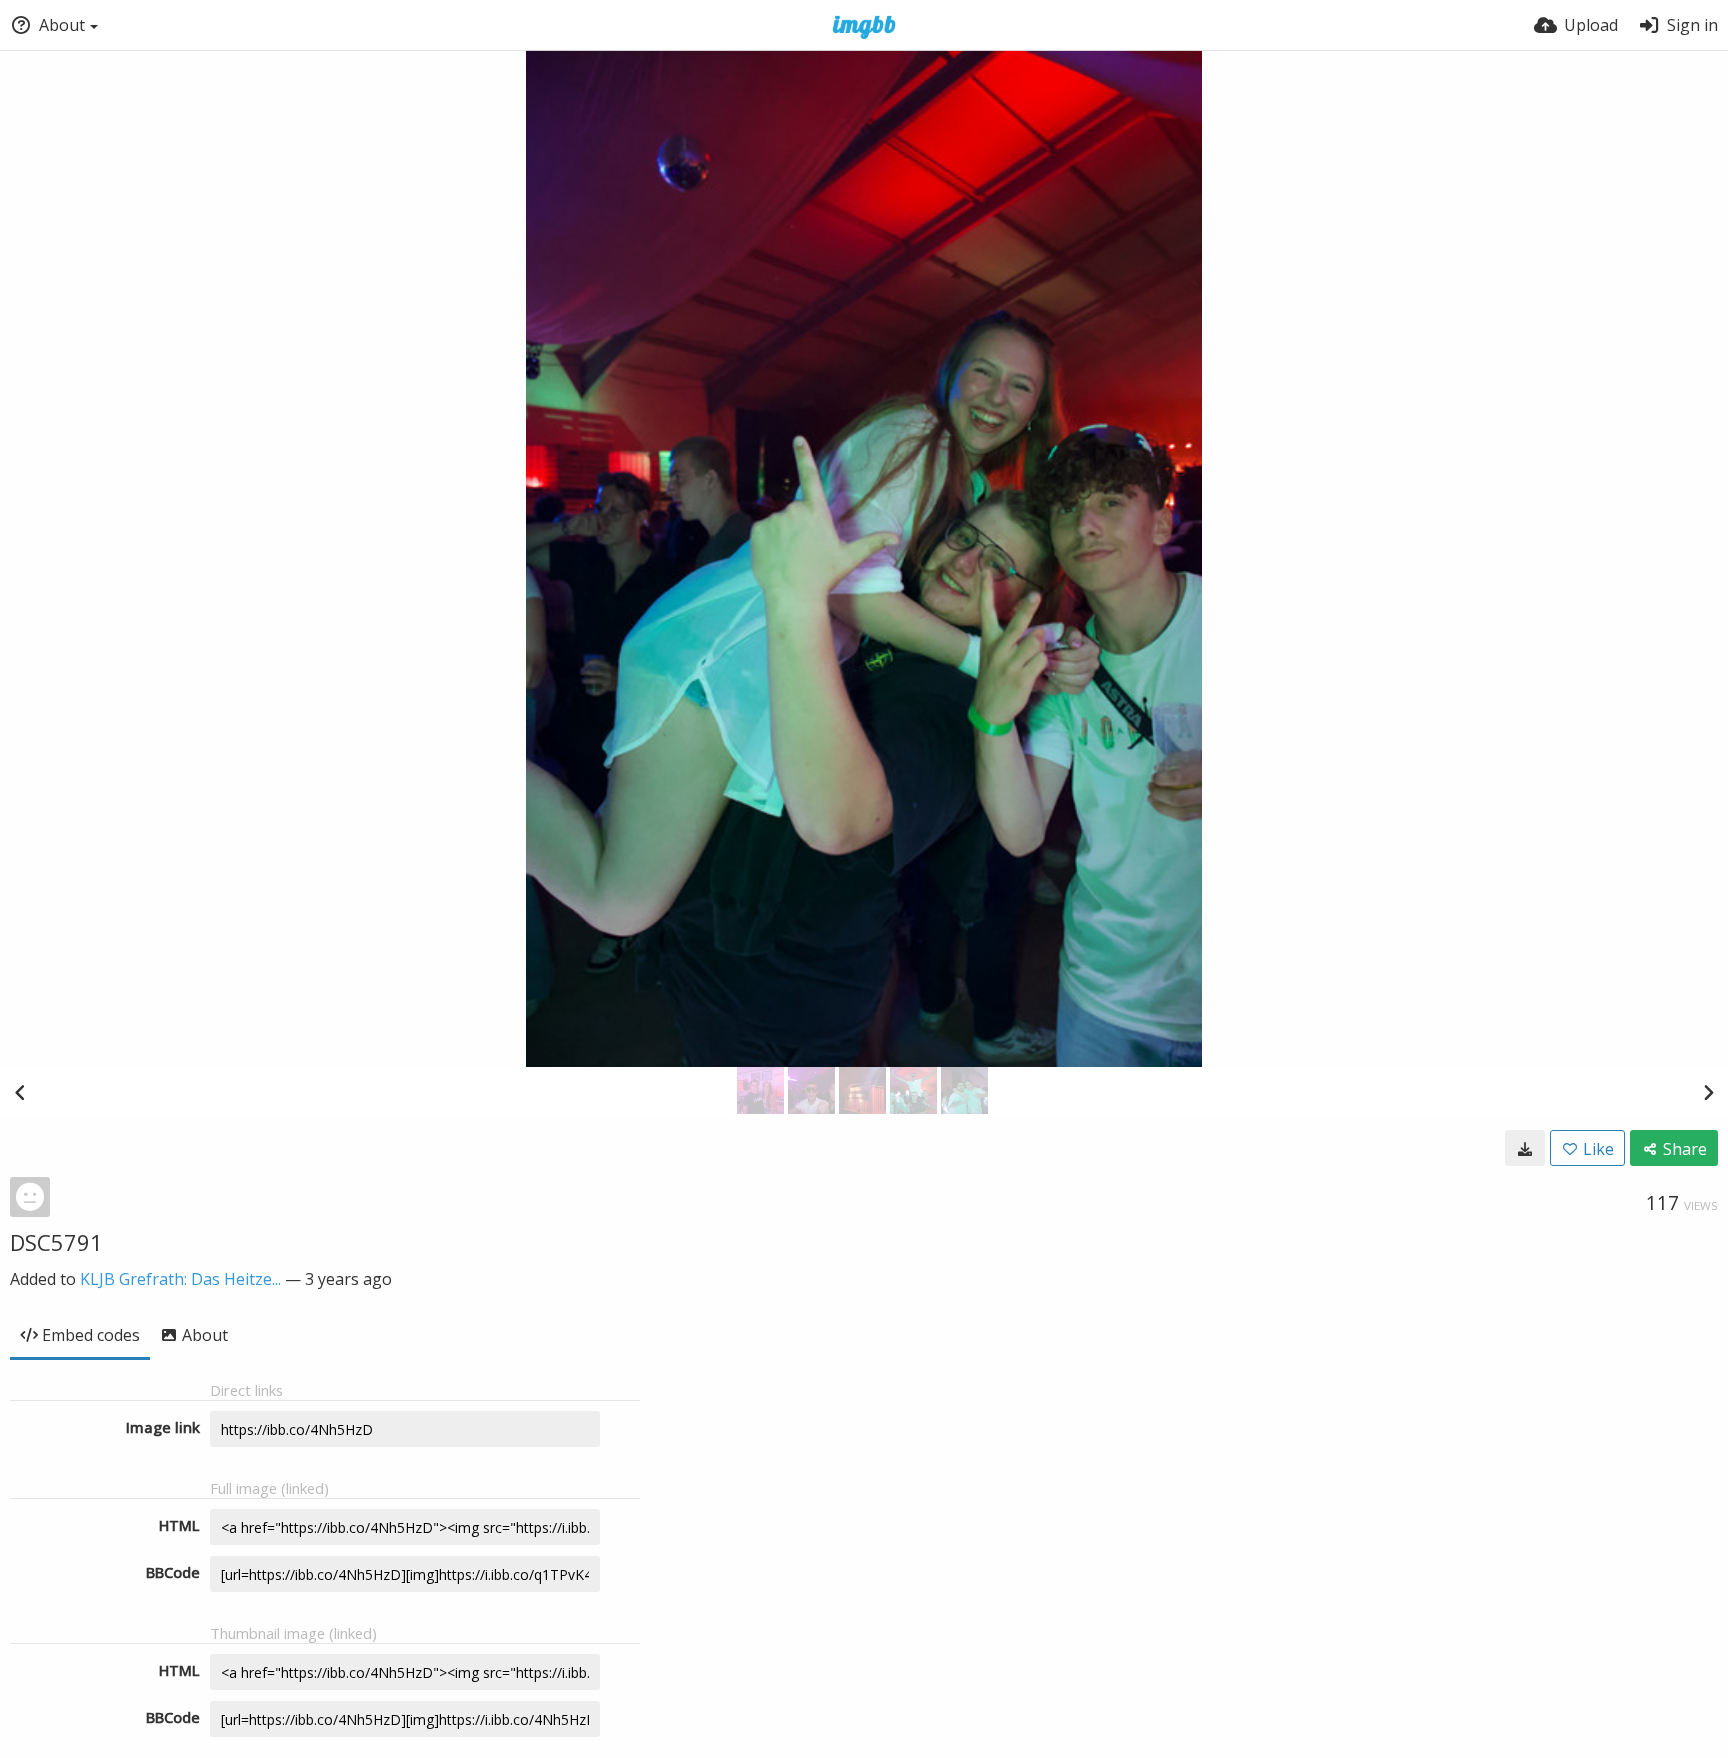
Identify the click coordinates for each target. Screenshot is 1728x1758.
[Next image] (1708, 1092)
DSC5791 (56, 1242)
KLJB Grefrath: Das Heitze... (180, 1279)
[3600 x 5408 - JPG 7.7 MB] (1525, 1148)
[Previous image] (20, 1092)
